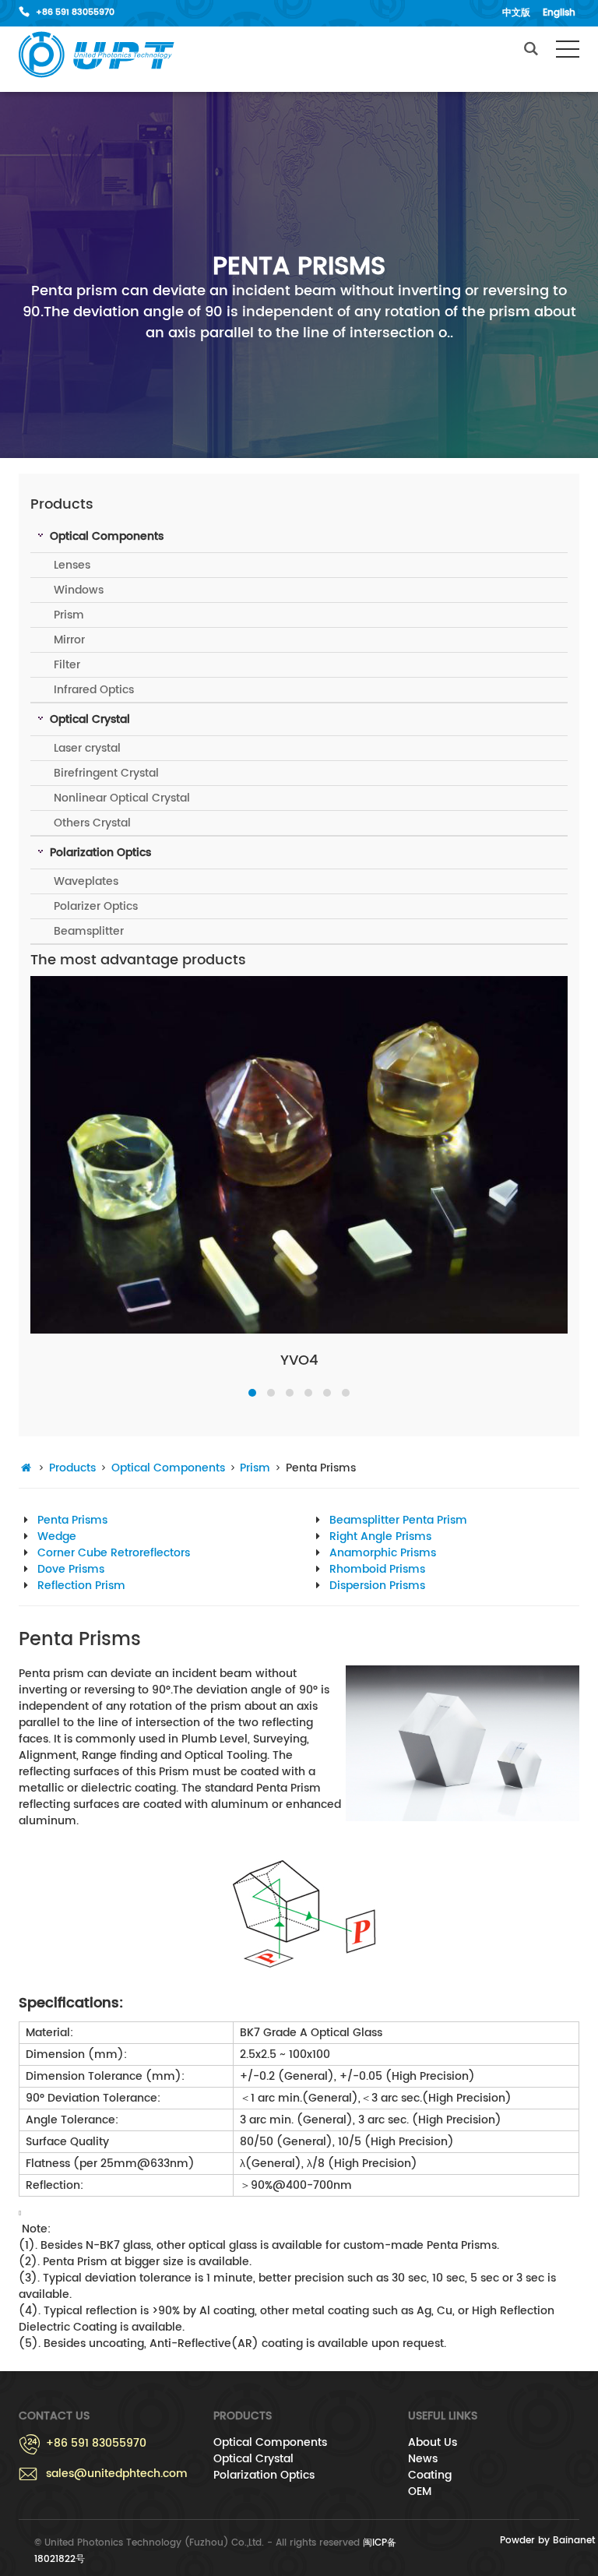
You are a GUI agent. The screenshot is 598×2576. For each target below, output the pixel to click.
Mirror (69, 640)
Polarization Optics (264, 2475)
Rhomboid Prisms (377, 1569)
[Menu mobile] (568, 52)
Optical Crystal (253, 2459)
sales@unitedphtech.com (117, 2474)
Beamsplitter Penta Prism (398, 1520)
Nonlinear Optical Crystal (122, 798)
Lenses (72, 565)
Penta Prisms (72, 1520)
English (559, 13)
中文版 (516, 13)
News (423, 2459)
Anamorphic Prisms (383, 1553)
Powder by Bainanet (547, 2541)
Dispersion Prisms (377, 1586)
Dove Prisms (71, 1569)
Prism (69, 615)
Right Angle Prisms (380, 1536)
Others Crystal (92, 823)
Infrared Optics (94, 690)
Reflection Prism (81, 1586)
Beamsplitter (89, 931)
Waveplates (86, 881)
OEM (420, 2491)
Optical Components (168, 1468)
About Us (433, 2442)
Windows (79, 590)
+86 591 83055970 (75, 12)
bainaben (97, 55)
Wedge (57, 1536)
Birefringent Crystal (106, 773)
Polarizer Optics (96, 906)
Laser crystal (87, 748)
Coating (430, 2475)
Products (72, 1468)
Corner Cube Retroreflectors (114, 1553)
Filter (67, 665)
